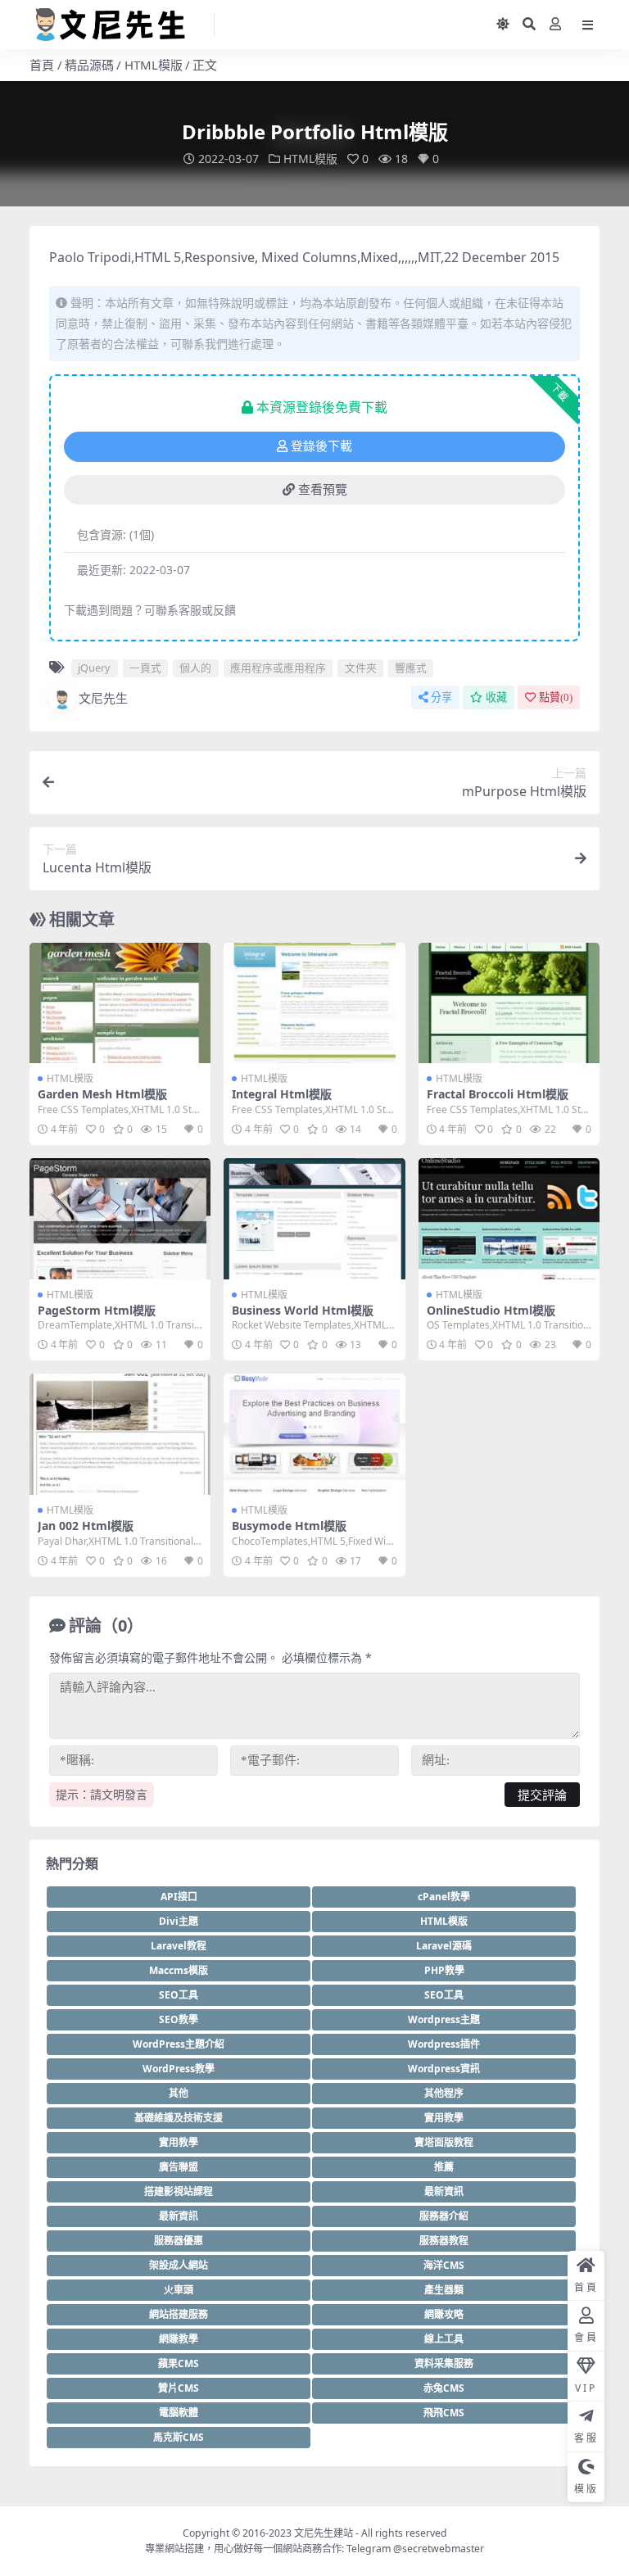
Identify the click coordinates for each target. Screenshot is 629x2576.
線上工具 (444, 2339)
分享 (441, 697)
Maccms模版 (179, 1970)
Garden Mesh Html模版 (102, 1094)
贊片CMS (179, 2388)
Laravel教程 (179, 1946)
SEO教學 (179, 2019)
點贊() (556, 697)
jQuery (94, 668)
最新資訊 (444, 2191)
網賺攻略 (444, 2314)
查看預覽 (323, 490)
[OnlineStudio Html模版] (509, 1219)
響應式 (411, 668)
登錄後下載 (321, 446)
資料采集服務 (444, 2363)
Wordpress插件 (444, 2044)
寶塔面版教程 (444, 2142)
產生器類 (444, 2290)
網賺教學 (179, 2339)
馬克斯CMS (179, 2437)
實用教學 (444, 2118)
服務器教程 (444, 2241)
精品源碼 (89, 65)
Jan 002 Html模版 (86, 1526)
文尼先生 (103, 698)
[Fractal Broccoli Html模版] (509, 1003)
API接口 (179, 1897)
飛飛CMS (444, 2413)
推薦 (444, 2167)
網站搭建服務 (179, 2314)
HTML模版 (154, 65)
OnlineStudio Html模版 (491, 1310)
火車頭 (179, 2290)
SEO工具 (179, 1995)
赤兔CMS (444, 2388)
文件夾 (361, 668)
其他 (179, 2093)
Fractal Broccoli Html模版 (498, 1094)
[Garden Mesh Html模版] (120, 1003)
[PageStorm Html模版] (120, 1219)
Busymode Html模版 (289, 1526)
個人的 (195, 668)
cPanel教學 (444, 1897)
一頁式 (145, 668)
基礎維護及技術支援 (179, 2118)
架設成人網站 (179, 2265)
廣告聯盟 (179, 2167)
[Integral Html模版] (314, 1003)
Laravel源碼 (444, 1946)
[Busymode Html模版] (314, 1434)
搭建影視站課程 (179, 2191)
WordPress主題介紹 (179, 2044)
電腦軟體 (179, 2413)
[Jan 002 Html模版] (120, 1434)
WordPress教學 (179, 2069)
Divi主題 (179, 1921)
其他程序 (444, 2093)
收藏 (496, 697)
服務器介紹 (444, 2216)
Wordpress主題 (444, 2019)
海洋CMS (444, 2265)
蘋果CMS (179, 2363)
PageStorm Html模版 (97, 1310)
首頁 (42, 65)
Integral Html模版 (282, 1094)
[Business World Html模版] (314, 1219)
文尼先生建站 (324, 2533)
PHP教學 (444, 1970)
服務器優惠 (179, 2241)
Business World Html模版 (303, 1310)
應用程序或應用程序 (278, 668)
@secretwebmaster (439, 2549)
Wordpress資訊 (444, 2069)
